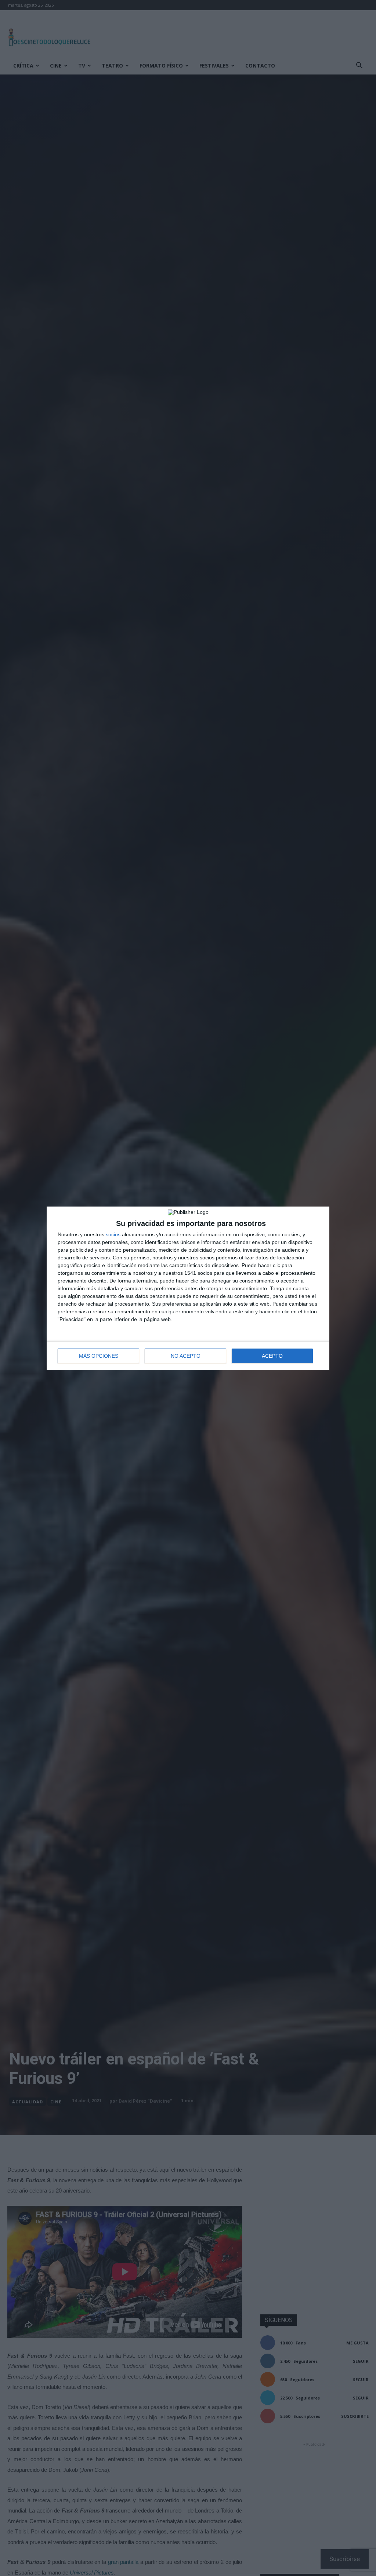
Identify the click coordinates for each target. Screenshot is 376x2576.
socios (113, 1234)
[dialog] (188, 1288)
